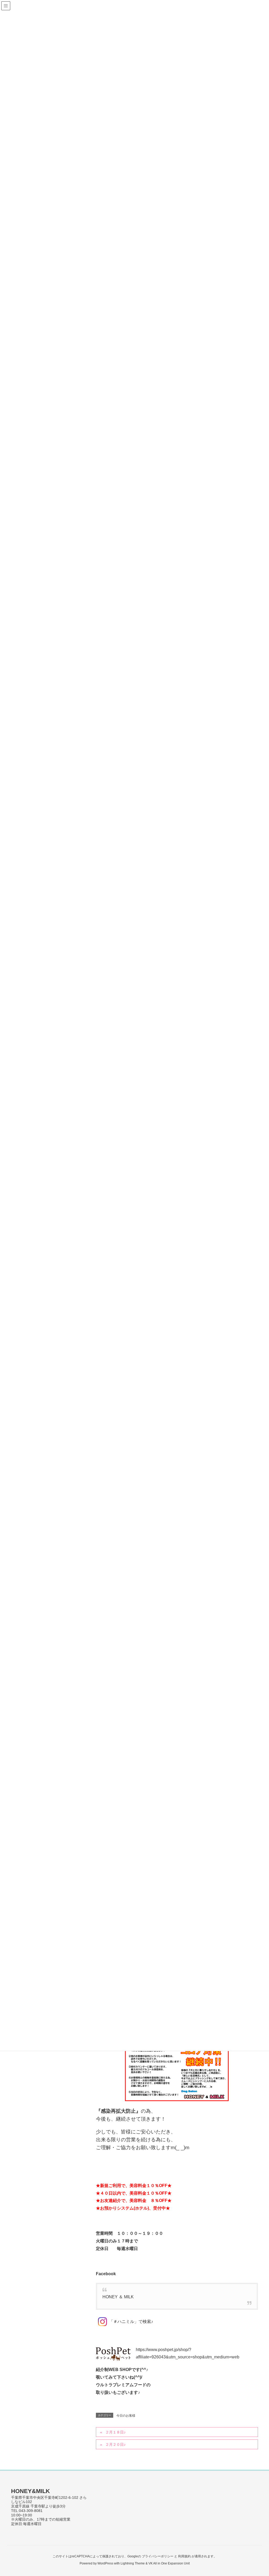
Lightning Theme (133, 2563)
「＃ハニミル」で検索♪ (131, 2322)
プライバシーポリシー (158, 2556)
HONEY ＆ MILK (118, 2297)
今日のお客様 (126, 2416)
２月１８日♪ (115, 2432)
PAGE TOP (258, 2494)
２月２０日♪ (115, 2444)
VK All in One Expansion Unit (169, 2563)
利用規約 (184, 2556)
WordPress (105, 2563)
